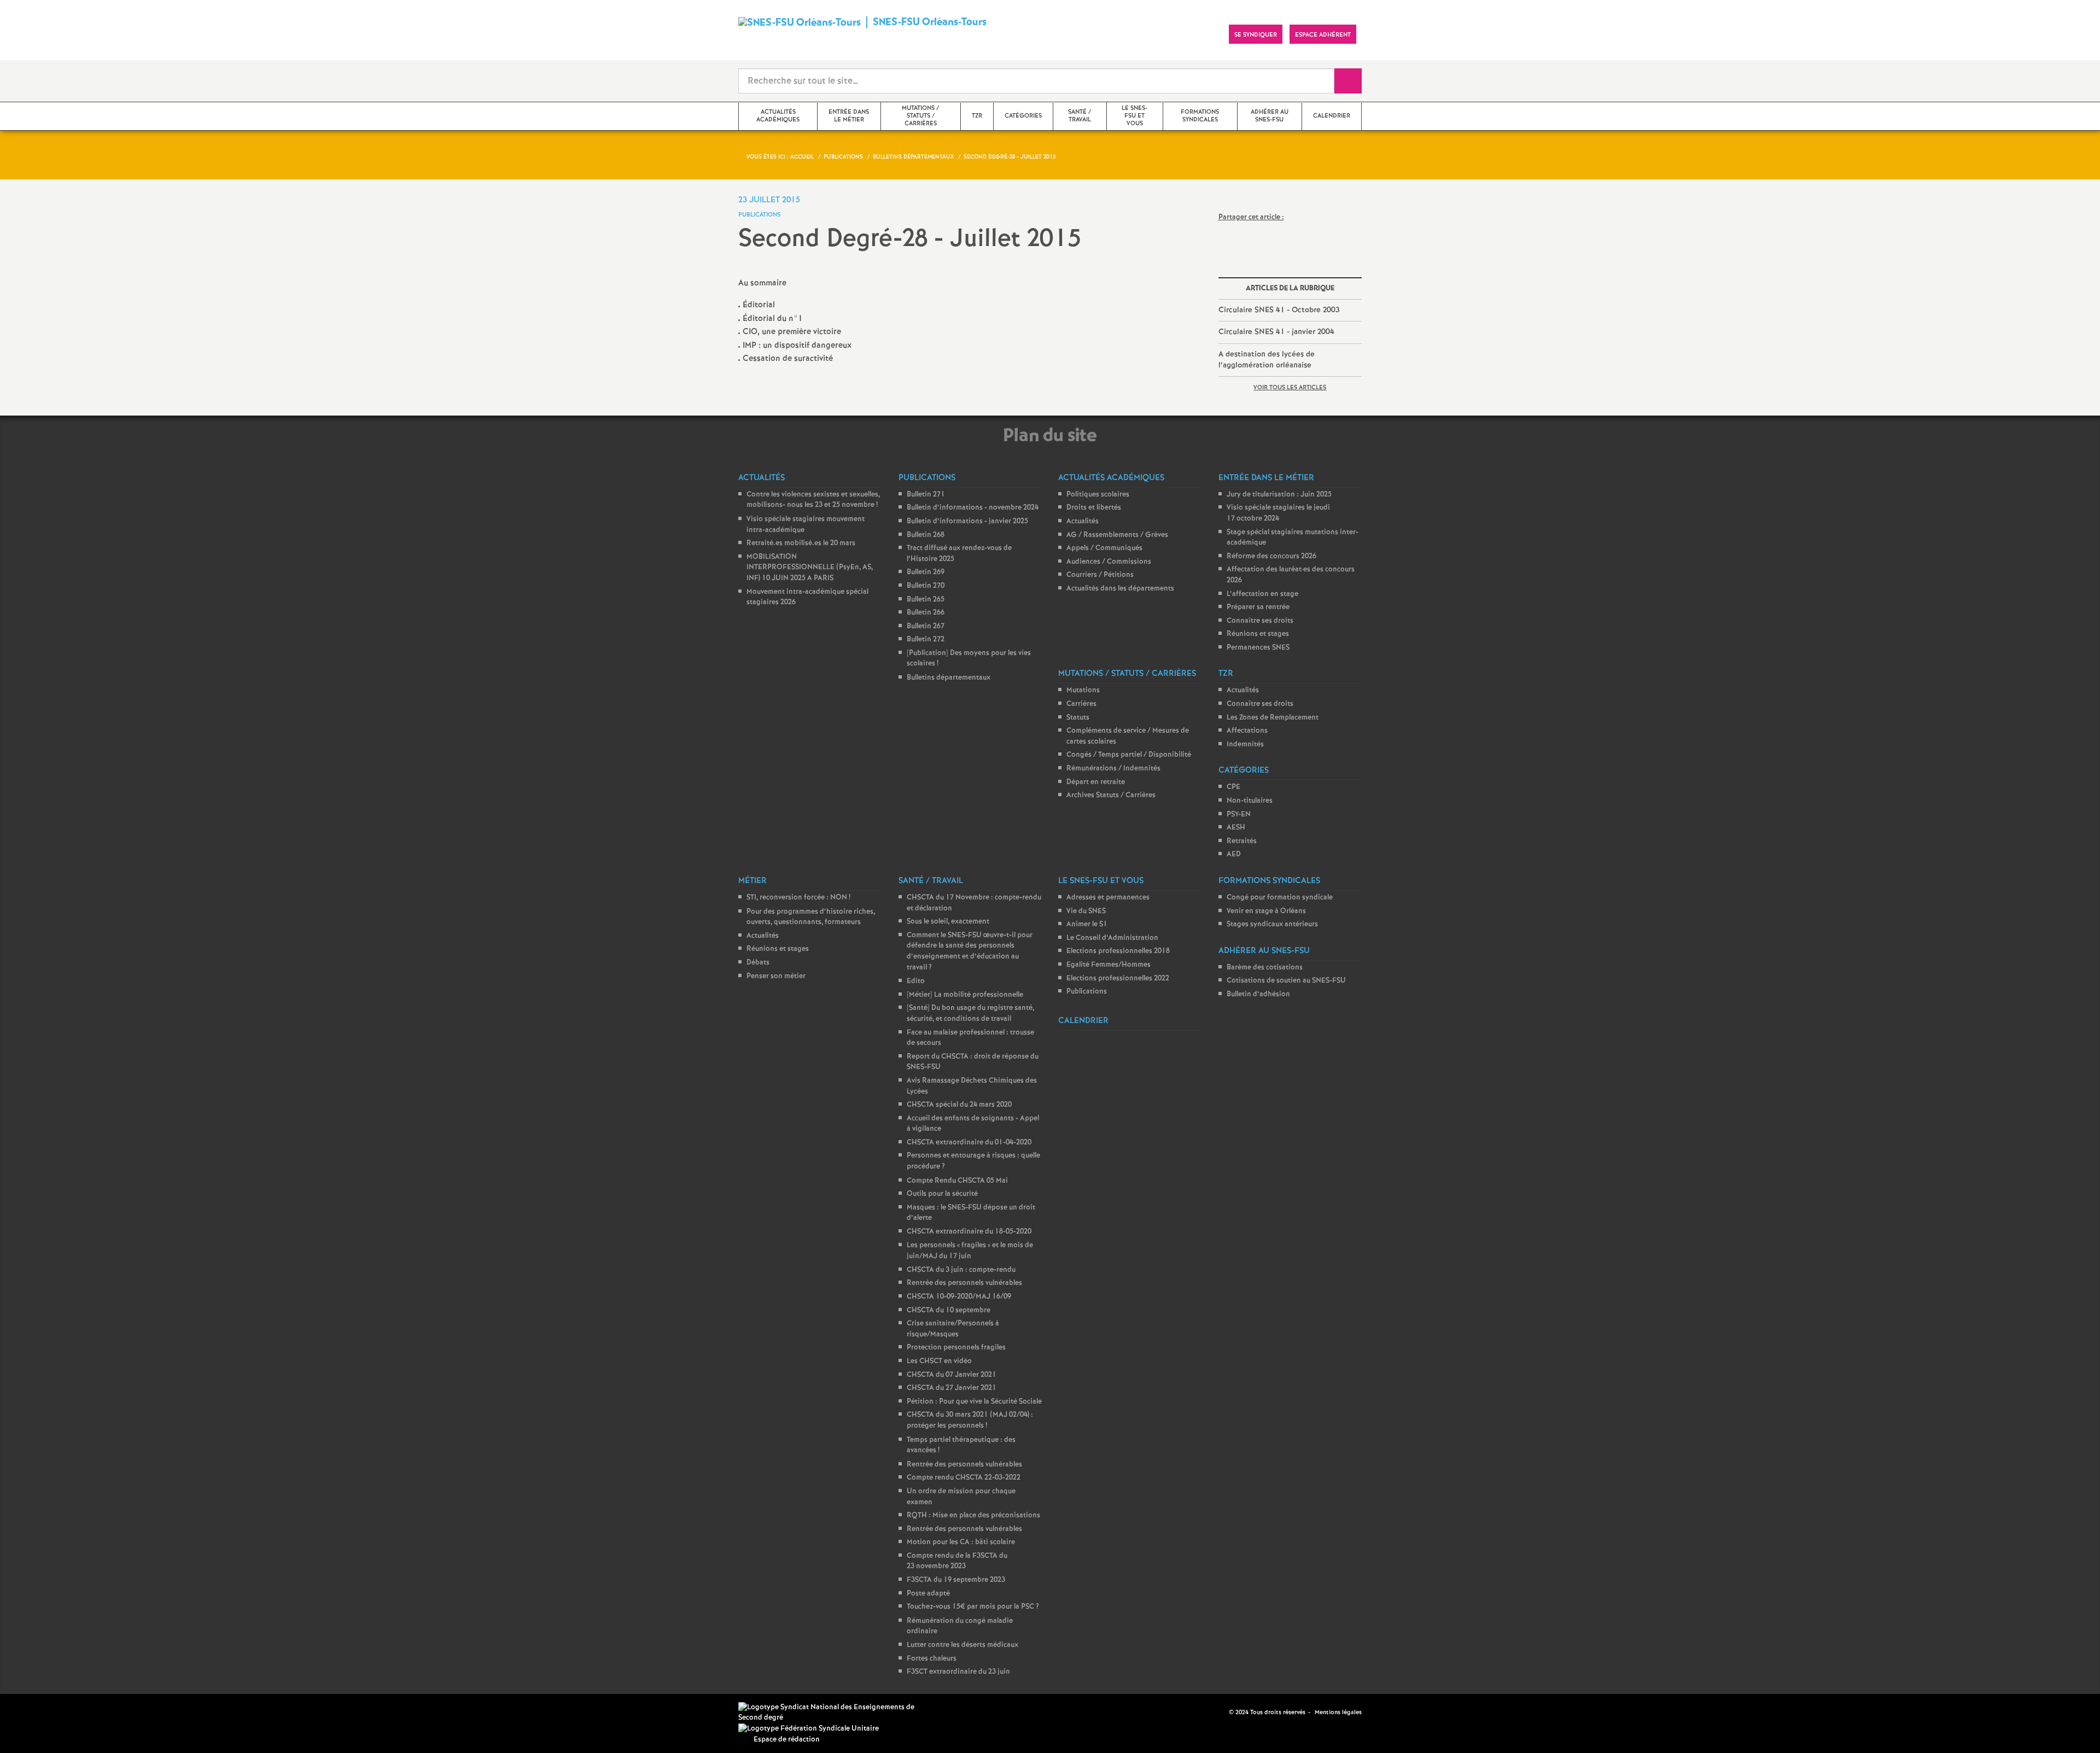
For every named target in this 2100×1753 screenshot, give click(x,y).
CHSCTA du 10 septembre (949, 1310)
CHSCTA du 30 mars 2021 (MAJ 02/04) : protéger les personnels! (970, 1420)
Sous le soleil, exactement (948, 922)
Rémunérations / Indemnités (1113, 769)
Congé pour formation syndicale (1280, 898)
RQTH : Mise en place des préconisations (973, 1515)
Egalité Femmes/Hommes (1109, 965)
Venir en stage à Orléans (1266, 911)
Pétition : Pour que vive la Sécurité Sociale (974, 1402)
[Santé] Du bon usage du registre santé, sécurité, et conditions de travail (970, 1013)
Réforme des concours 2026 (1271, 556)
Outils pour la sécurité (942, 1194)
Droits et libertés (1094, 508)
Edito (916, 981)
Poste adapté (928, 1594)
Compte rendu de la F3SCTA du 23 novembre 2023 (957, 1561)
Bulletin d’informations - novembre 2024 (973, 508)
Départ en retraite (1096, 782)
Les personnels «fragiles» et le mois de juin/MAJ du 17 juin (970, 1251)
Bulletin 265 (926, 600)
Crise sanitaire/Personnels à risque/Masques (953, 1329)
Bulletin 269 (926, 572)
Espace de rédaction (787, 1740)
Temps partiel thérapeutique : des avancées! (961, 1445)
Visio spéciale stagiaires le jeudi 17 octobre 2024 (1278, 513)
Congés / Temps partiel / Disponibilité (1129, 755)
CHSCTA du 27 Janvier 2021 (952, 1388)
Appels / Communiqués (1104, 548)
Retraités (1242, 841)
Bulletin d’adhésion (1258, 994)
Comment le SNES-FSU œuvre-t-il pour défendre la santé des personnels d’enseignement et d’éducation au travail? (970, 951)
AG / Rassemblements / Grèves (1117, 535)
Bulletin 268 (926, 535)
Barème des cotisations (1265, 968)
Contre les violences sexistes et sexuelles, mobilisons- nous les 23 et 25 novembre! (813, 500)
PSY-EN (1239, 814)
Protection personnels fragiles (956, 1348)
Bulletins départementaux (949, 678)
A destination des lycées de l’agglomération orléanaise (1267, 360)
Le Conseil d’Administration (1112, 938)
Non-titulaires (1250, 801)
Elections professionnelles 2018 (1118, 951)
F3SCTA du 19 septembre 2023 (956, 1580)
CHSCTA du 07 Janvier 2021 (952, 1375)
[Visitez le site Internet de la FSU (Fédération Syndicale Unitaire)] (809, 1729)
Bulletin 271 (926, 495)
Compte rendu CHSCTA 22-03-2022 (964, 1478)
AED (1234, 854)
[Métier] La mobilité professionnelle (965, 995)
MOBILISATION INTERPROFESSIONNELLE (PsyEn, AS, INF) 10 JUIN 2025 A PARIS (810, 568)
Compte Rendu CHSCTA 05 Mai (957, 1181)
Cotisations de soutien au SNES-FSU (1286, 981)
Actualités (1083, 521)
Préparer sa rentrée (1258, 607)
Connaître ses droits (1260, 621)
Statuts (1078, 718)
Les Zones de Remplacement (1273, 718)
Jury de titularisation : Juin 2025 (1279, 495)
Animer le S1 (1087, 924)
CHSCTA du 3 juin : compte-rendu (961, 1270)
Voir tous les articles (1290, 388)
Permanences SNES (1258, 648)
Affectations (1247, 731)
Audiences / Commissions (1109, 562)
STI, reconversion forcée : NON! (798, 898)
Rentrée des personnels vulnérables (964, 1283)
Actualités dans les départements (1120, 589)
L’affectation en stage (1262, 594)
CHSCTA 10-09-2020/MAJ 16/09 (959, 1297)
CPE (1233, 787)
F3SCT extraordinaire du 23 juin (958, 1672)
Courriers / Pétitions (1100, 575)
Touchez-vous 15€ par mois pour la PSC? (973, 1607)
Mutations (1083, 690)
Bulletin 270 (926, 586)
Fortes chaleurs (932, 1659)
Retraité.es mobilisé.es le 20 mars (801, 543)
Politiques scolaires (1098, 495)
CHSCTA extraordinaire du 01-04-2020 (969, 1143)
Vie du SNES (1086, 911)
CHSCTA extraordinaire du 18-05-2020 (969, 1232)
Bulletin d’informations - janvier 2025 (967, 521)
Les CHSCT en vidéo (939, 1361)
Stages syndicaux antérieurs (1272, 924)
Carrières (1081, 704)
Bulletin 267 (926, 626)
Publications (1087, 992)
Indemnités (1245, 744)
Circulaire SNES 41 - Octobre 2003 (1279, 310)
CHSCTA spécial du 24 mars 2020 (959, 1105)
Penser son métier (776, 976)
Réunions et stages (1258, 634)
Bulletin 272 (926, 639)
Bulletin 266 (926, 613)
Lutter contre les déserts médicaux (962, 1645)
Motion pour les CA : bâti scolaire (961, 1542)
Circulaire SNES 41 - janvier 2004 (1276, 332)
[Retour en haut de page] (41, 1712)
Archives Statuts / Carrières (1111, 795)
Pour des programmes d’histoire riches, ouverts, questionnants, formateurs (811, 917)
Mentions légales (1338, 1713)
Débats (758, 963)
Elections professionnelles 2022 (1118, 978)
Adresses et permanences (1108, 898)
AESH (1236, 828)
